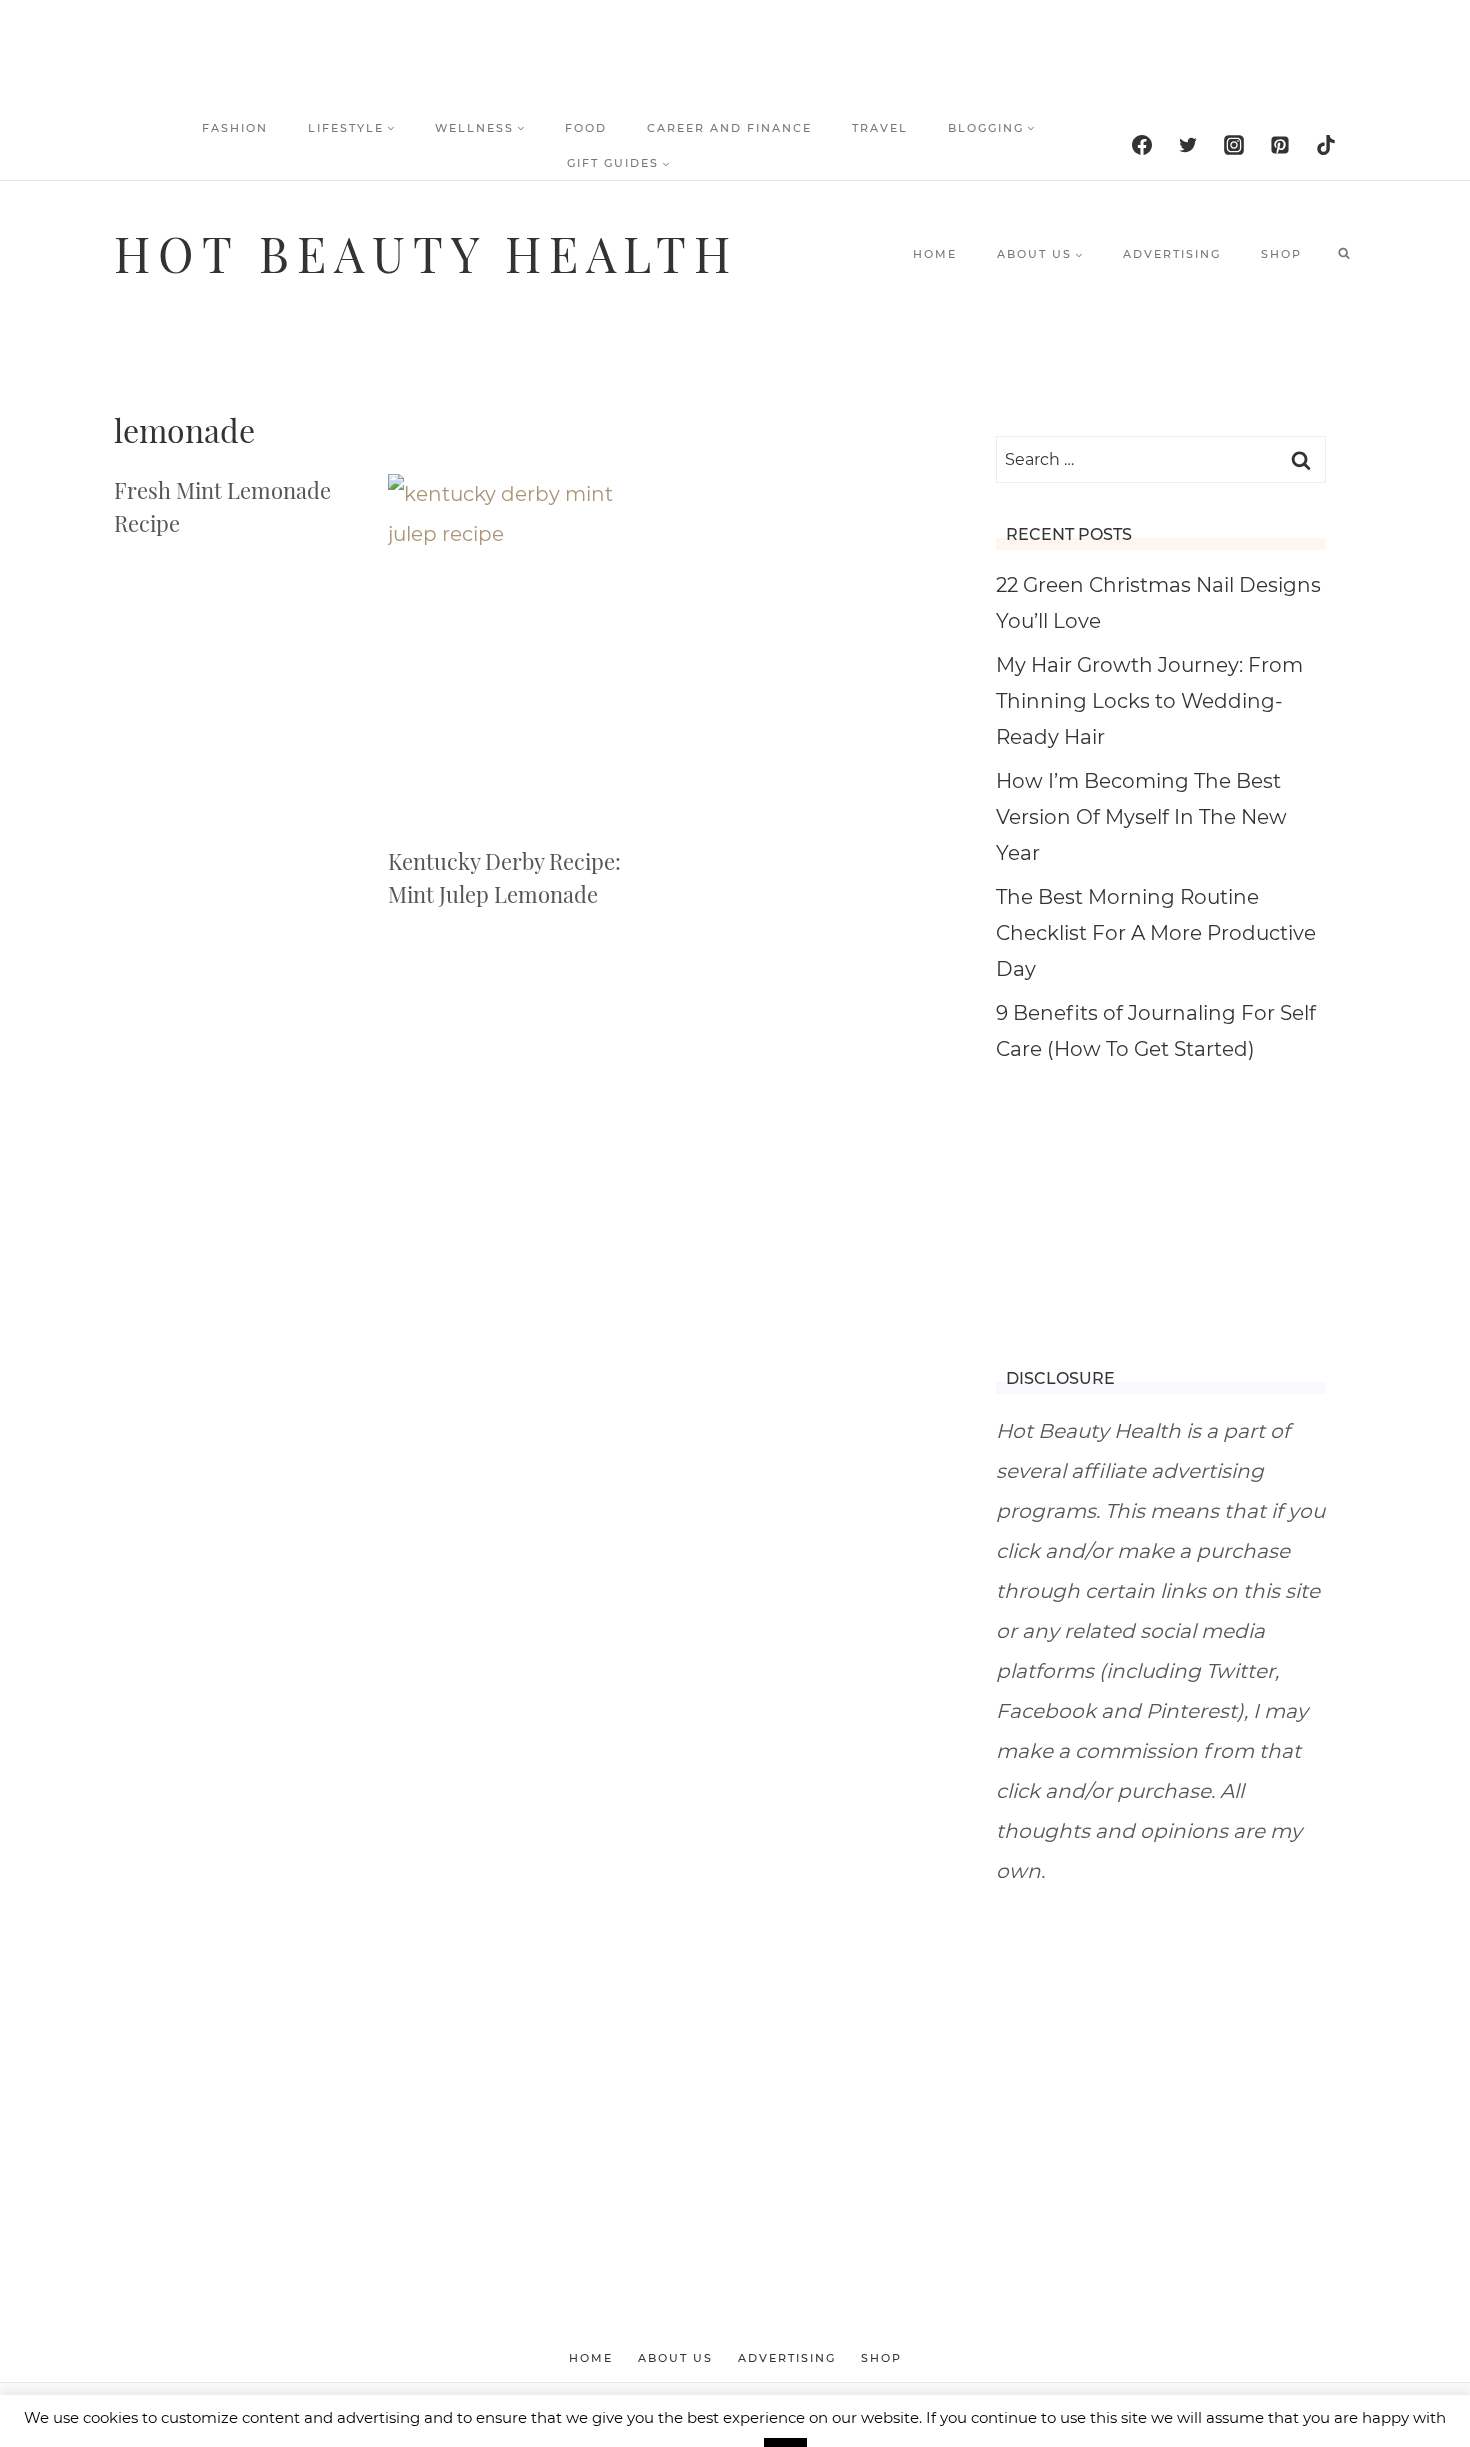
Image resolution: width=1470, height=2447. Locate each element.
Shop (1281, 254)
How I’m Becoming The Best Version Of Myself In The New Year (1141, 817)
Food (586, 128)
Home (935, 254)
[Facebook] (1142, 145)
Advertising (1172, 254)
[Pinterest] (1280, 145)
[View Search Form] (1344, 254)
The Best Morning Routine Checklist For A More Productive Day (1156, 933)
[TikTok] (1326, 145)
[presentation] (505, 649)
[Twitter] (1188, 145)
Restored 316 (942, 2415)
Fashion (235, 128)
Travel (880, 128)
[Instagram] (1234, 145)
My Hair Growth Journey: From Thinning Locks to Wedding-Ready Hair (1149, 701)
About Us (675, 2358)
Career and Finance (729, 128)
